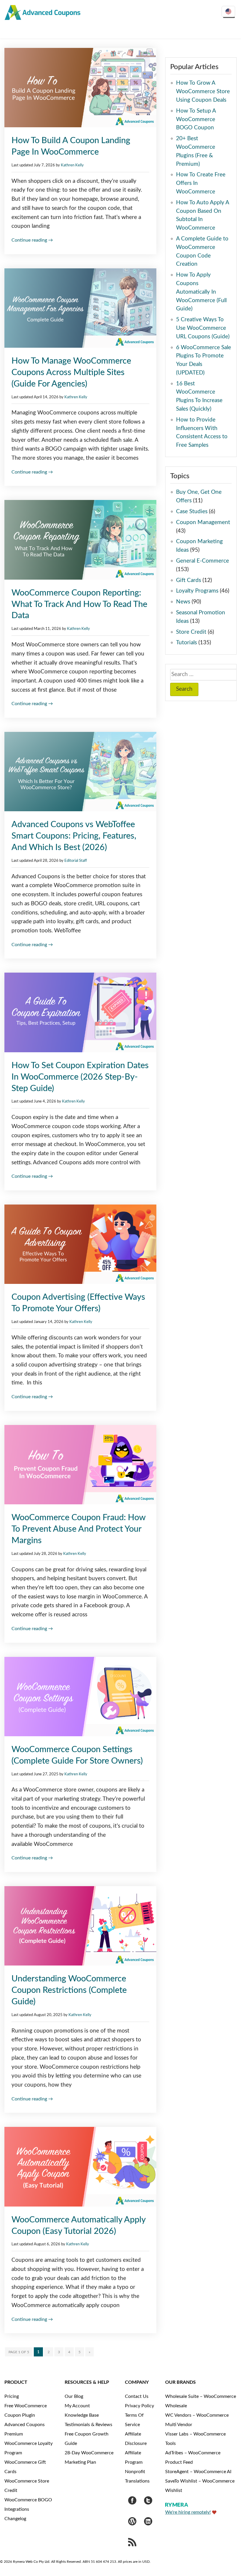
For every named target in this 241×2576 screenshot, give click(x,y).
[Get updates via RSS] (132, 2544)
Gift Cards (189, 580)
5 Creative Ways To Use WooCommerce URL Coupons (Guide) (203, 328)
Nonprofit (135, 2472)
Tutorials (186, 643)
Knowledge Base (82, 2415)
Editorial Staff (76, 861)
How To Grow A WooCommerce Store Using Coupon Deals (203, 92)
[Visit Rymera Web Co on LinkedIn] (148, 2523)
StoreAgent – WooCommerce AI (198, 2472)
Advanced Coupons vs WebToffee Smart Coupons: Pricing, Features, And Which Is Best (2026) (74, 836)
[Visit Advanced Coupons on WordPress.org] (132, 2523)
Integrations (17, 2509)
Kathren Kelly (72, 165)
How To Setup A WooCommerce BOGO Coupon (196, 119)
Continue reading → (32, 240)
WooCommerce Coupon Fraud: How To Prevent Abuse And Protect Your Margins (78, 1529)
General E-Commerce (202, 561)
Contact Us (137, 2396)
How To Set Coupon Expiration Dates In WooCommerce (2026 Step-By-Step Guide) (80, 1077)
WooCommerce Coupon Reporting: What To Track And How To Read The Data (79, 604)
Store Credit (191, 632)
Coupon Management (203, 522)
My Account (77, 2406)
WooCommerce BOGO (28, 2500)
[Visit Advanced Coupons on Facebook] (132, 2502)
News (183, 602)
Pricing (12, 2396)
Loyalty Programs (197, 591)
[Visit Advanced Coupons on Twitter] (148, 2502)
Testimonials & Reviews (88, 2425)
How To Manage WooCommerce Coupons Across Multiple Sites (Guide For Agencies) (71, 373)
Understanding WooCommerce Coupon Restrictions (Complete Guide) (69, 1990)
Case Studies (192, 512)
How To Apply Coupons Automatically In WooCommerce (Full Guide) (201, 292)
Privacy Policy (139, 2406)
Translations (137, 2481)
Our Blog (74, 2396)
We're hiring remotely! (188, 2512)
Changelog (15, 2519)
